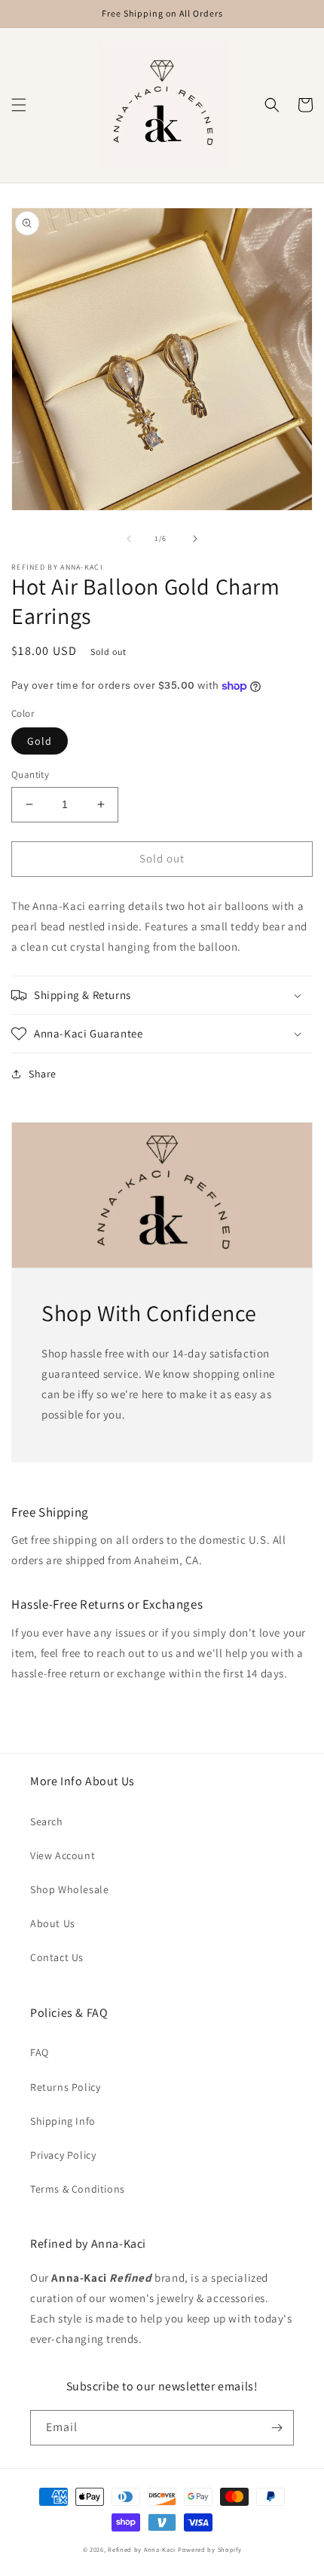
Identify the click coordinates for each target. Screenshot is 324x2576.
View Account (63, 1855)
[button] (19, 105)
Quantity (30, 775)
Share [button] (43, 1074)
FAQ (40, 2052)
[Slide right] (195, 539)
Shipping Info (63, 2121)
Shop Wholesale (69, 1889)
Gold (40, 741)
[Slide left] (129, 539)
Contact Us (57, 1957)
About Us (53, 1923)
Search (47, 1821)
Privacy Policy (63, 2155)
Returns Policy (65, 2087)
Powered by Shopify (210, 2549)
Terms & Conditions (78, 2189)
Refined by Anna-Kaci (142, 2549)
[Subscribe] (277, 2428)
